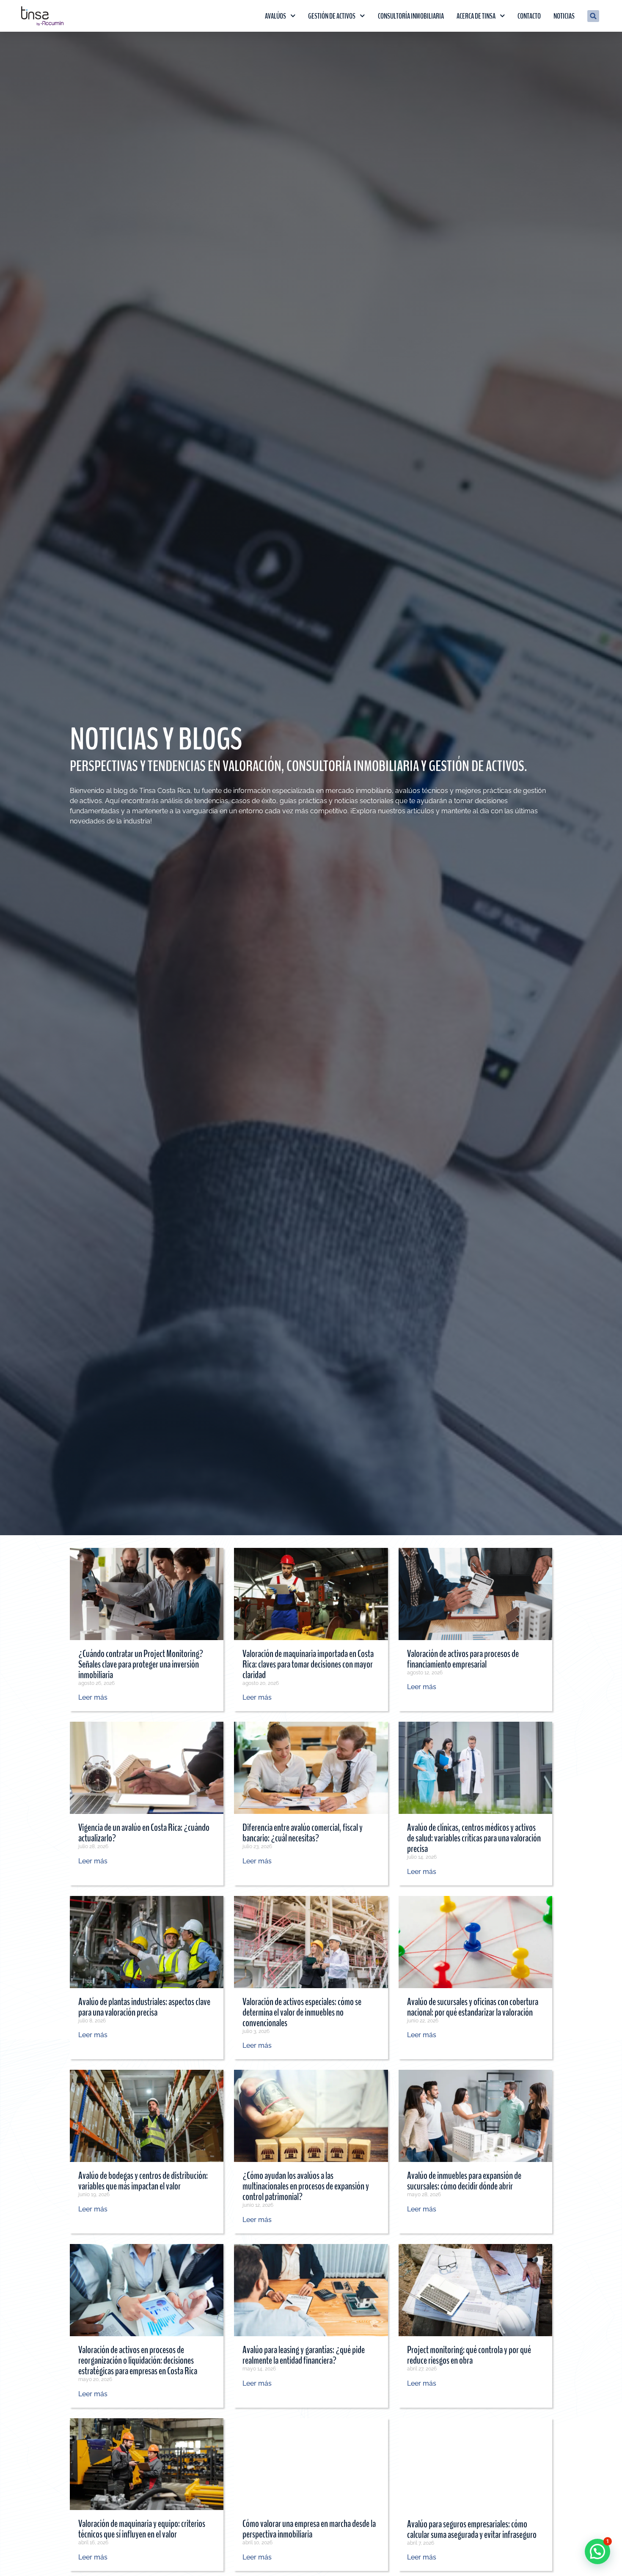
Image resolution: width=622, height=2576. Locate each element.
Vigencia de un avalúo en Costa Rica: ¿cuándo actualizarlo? (144, 1833)
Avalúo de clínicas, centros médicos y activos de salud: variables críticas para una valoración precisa (474, 1838)
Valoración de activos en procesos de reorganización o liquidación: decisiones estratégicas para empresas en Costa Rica (138, 2360)
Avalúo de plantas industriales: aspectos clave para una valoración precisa (144, 2007)
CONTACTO (529, 16)
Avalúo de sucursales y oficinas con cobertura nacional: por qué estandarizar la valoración (473, 2007)
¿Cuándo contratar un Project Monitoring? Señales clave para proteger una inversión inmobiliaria (141, 1664)
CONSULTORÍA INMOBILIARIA (411, 16)
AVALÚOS (275, 16)
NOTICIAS (564, 16)
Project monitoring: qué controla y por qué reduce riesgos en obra (469, 2355)
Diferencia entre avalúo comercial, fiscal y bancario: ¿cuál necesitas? (303, 1833)
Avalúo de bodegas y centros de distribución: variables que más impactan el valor (143, 2181)
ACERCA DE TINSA (476, 16)
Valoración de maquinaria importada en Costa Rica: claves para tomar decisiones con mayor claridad (308, 1664)
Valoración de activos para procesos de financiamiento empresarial (463, 1659)
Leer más (93, 1697)
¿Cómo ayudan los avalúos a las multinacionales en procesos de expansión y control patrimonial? (306, 2186)
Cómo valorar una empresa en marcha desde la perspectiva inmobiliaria (309, 2529)
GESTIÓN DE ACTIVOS (332, 16)
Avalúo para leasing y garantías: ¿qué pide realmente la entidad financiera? (304, 2355)
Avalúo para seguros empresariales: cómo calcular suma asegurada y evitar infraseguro (472, 2529)
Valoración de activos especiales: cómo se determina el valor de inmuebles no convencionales (302, 2012)
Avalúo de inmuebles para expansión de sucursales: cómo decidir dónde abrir (464, 2181)
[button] (593, 16)
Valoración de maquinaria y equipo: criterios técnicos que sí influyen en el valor (142, 2529)
